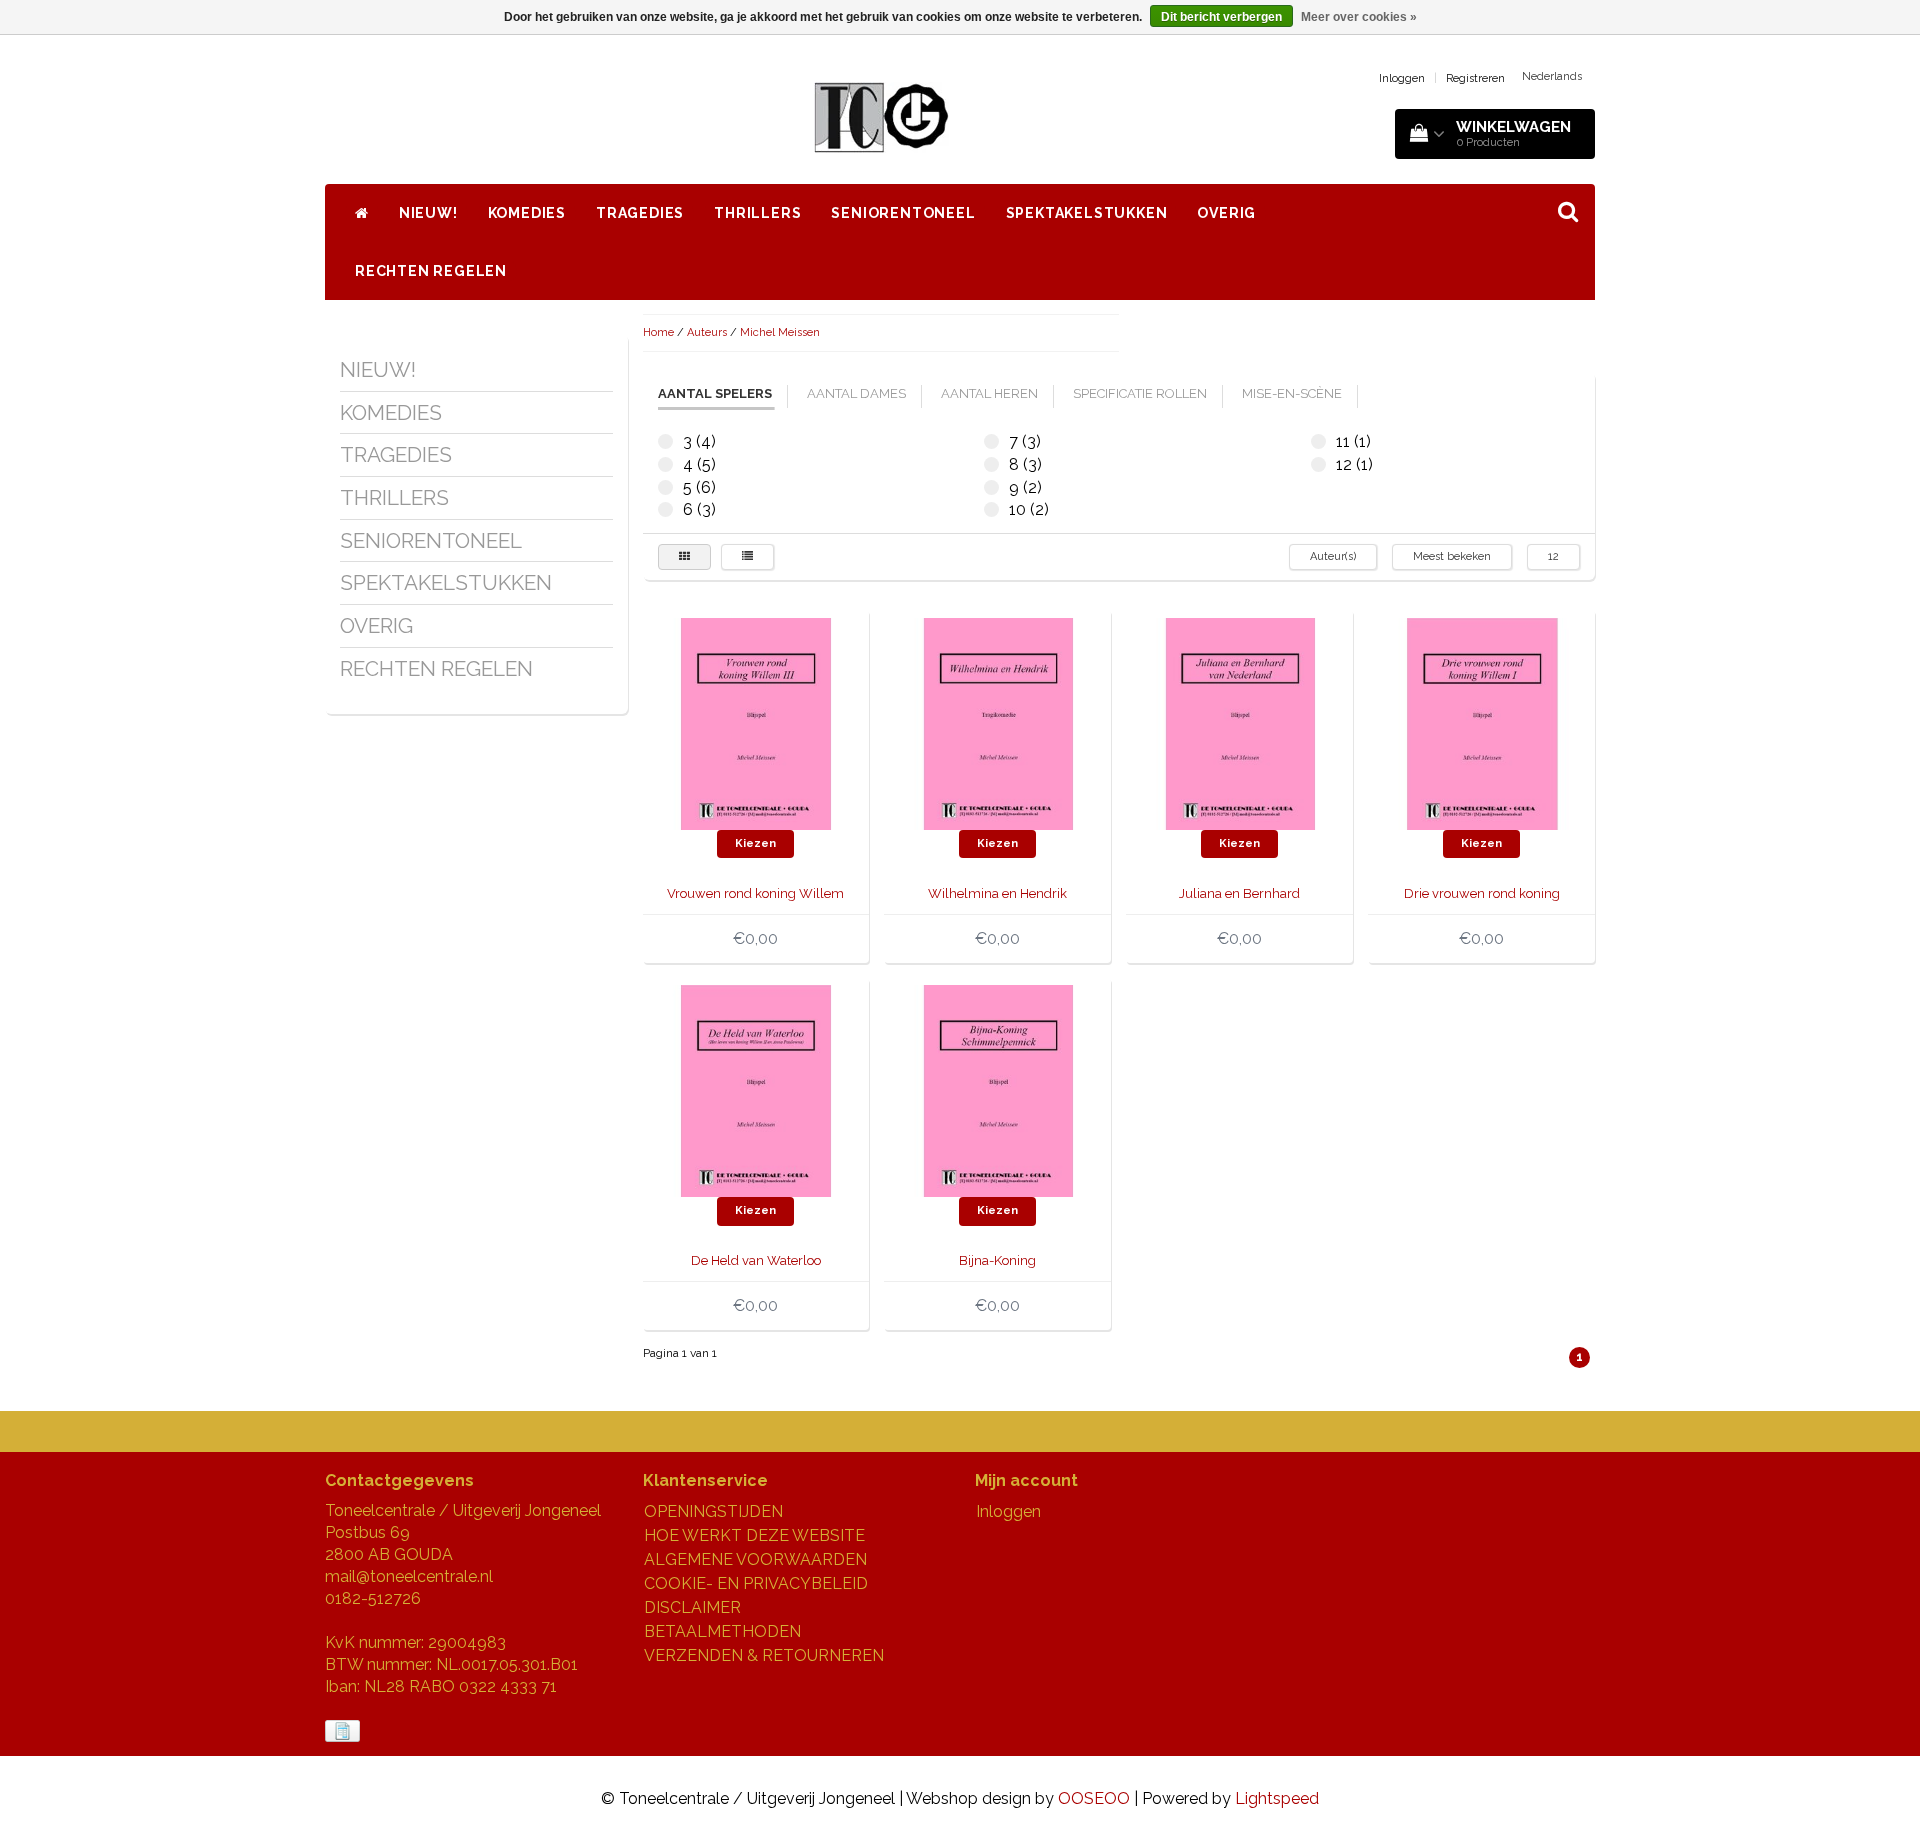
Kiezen (755, 843)
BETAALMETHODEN (722, 1631)
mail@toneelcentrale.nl (409, 1576)
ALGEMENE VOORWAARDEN (755, 1559)
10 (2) (991, 509)
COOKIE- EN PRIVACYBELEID (756, 1583)
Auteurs (707, 332)
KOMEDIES (527, 213)
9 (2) (991, 487)
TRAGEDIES (640, 213)
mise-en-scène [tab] (1292, 393)
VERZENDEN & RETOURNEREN (764, 1655)
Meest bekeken (1452, 556)
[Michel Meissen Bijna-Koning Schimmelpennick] (998, 1089)
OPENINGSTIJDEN (713, 1511)
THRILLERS (757, 213)
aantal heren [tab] (989, 393)
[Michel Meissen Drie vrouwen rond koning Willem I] (1482, 722)
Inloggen (1402, 78)
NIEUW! (428, 213)
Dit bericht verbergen (1221, 17)
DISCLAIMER (692, 1607)
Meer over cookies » (1359, 17)
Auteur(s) (1333, 556)
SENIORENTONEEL (903, 213)
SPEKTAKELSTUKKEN (1087, 213)
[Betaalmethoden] (344, 1731)
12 (1553, 556)
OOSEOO (1094, 1798)
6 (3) (665, 509)
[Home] (362, 213)
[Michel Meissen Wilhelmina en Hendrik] (998, 722)
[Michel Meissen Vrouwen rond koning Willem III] (756, 722)
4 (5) (665, 464)
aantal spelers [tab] (715, 393)
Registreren (1475, 78)
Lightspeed (1277, 1798)
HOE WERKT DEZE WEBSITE (754, 1535)
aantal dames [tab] (856, 393)
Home (658, 332)
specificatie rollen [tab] (1140, 393)
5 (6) (665, 487)
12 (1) (1318, 464)
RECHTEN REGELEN (431, 271)
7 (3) (991, 441)
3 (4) (665, 441)
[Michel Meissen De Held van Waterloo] (756, 1089)
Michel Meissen (780, 332)
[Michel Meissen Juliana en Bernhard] (1240, 722)
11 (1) (1318, 441)
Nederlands (1552, 76)
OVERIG (1226, 213)
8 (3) (991, 464)
